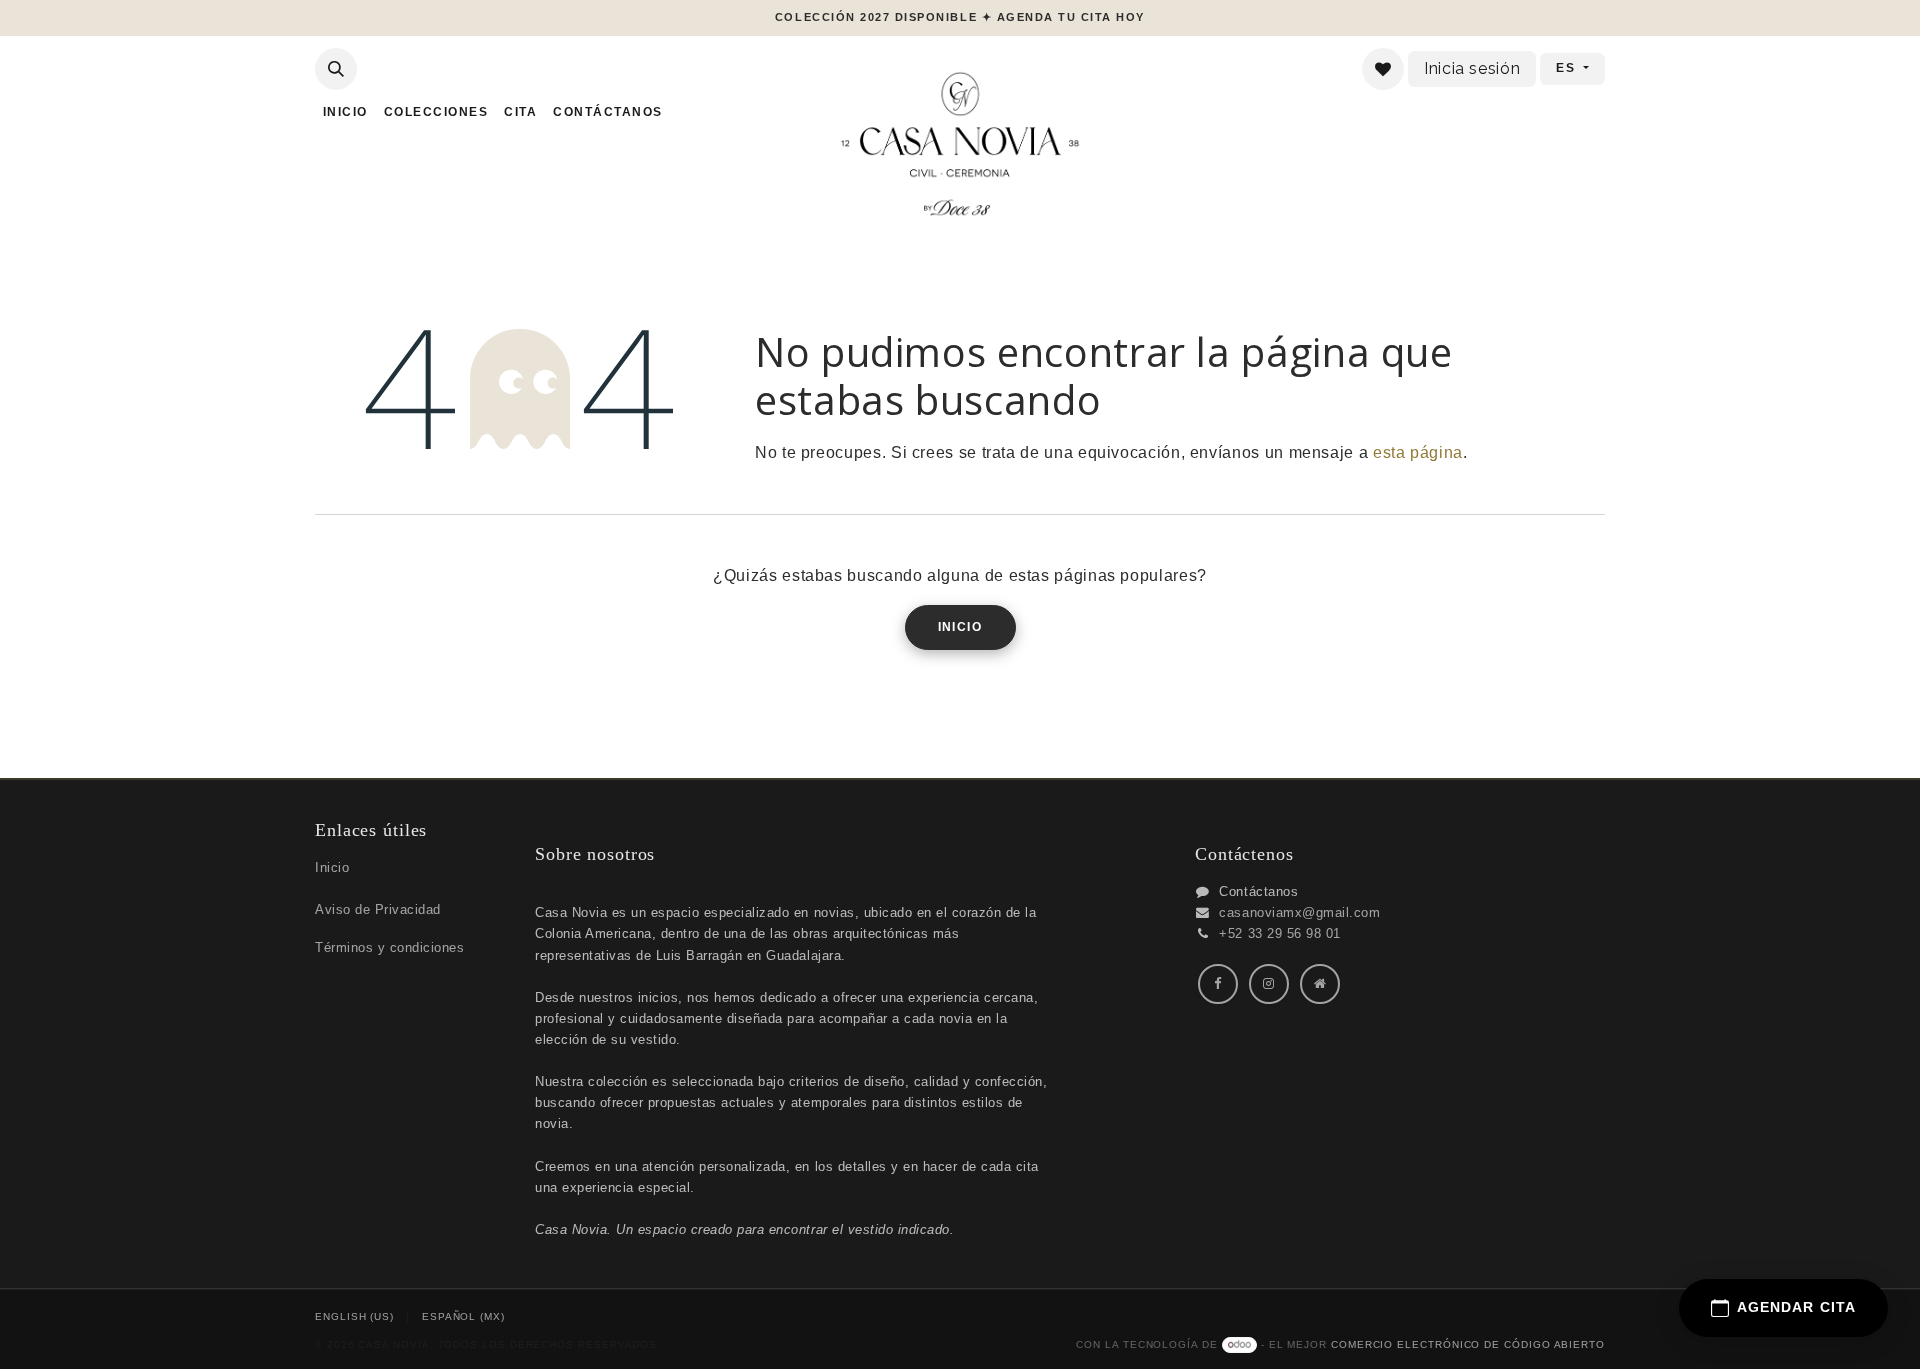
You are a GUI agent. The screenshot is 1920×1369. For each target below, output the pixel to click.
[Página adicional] (1320, 984)
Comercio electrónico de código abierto (1468, 1344)
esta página (1418, 452)
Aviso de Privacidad (378, 909)
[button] (336, 69)
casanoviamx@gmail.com (1299, 912)
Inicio (960, 627)
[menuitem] (345, 112)
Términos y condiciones (389, 947)
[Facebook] (1218, 984)
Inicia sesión (1472, 68)
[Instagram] (1269, 984)
